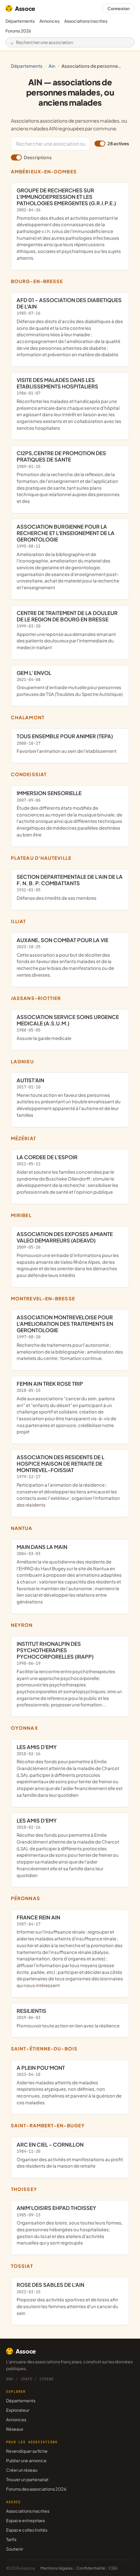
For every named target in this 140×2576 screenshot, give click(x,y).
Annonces (49, 21)
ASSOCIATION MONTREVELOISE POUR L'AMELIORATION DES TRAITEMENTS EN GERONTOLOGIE (70, 1337)
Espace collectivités (27, 2530)
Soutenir (15, 2549)
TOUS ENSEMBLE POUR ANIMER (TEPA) (67, 743)
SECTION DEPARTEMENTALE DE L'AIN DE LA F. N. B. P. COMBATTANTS (70, 887)
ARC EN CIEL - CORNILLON (70, 2155)
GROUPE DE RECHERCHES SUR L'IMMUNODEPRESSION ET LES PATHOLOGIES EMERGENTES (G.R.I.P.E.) (69, 224)
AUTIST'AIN (69, 1097)
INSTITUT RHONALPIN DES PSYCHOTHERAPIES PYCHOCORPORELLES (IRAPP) (69, 1674)
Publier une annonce (26, 2461)
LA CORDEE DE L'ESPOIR (67, 1174)
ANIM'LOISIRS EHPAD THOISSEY (70, 2225)
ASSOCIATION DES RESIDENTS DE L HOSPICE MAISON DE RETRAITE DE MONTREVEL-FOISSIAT (68, 1481)
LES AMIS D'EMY (70, 1771)
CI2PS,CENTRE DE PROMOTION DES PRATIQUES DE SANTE (68, 477)
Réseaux (15, 2429)
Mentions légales (57, 2568)
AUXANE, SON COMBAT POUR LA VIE (65, 957)
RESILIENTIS (68, 2018)
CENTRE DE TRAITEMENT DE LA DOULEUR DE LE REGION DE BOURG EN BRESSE (67, 630)
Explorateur (18, 2410)
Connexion (118, 8)
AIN (52, 66)
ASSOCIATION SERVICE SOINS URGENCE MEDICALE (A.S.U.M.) (68, 1027)
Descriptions (38, 157)
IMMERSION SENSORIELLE (69, 814)
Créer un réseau (22, 2470)
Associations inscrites (86, 21)
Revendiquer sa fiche (27, 2451)
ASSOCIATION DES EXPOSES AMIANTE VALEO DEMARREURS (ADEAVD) (68, 1254)
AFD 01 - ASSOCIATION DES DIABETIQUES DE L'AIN (70, 327)
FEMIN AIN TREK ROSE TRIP (66, 1407)
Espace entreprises (25, 2520)
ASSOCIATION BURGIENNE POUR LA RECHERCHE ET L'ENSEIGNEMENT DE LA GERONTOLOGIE (68, 557)
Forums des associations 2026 (36, 2489)
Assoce (25, 8)
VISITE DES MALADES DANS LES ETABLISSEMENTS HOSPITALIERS (69, 404)
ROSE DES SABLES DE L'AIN (67, 2298)
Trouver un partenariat (27, 2479)
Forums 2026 (18, 31)
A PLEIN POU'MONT (69, 2085)
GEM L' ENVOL (70, 683)
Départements (20, 21)
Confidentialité (91, 2568)
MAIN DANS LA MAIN (69, 1574)
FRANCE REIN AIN (70, 1951)
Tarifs (11, 2539)
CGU (113, 2568)
